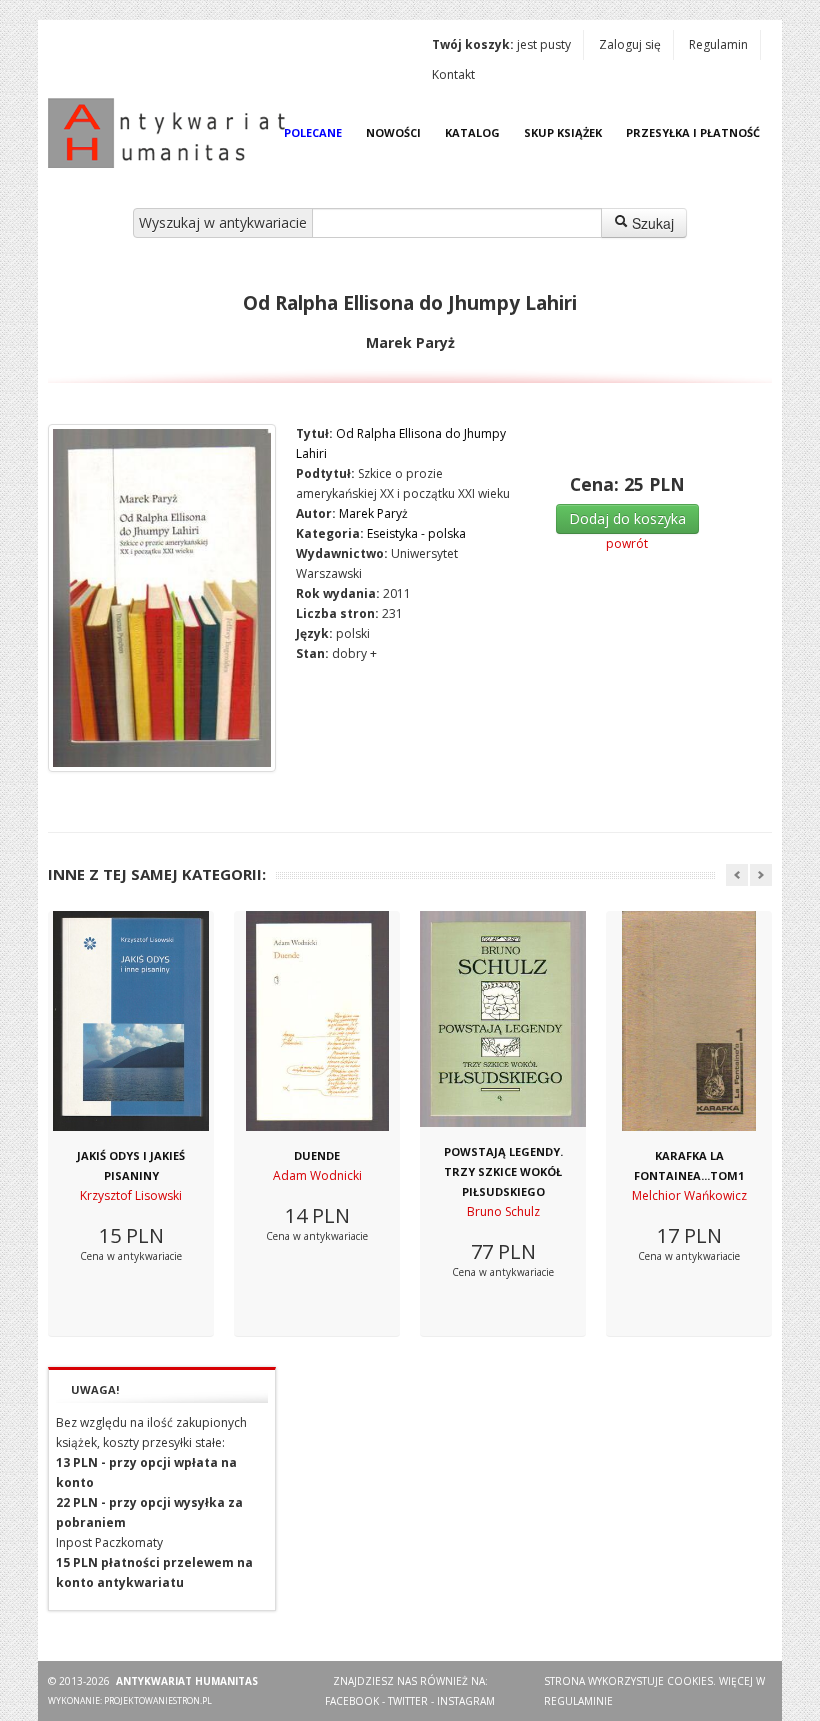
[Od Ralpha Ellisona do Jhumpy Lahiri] (162, 598)
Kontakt (453, 74)
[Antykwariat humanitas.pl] (172, 133)
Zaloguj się (630, 44)
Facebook (352, 1701)
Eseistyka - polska (416, 533)
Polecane (313, 132)
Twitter (408, 1701)
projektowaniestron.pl (158, 1700)
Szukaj (651, 223)
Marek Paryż (373, 513)
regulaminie (578, 1701)
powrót (627, 543)
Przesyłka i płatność (693, 132)
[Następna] (761, 875)
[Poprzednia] (737, 875)
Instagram (466, 1701)
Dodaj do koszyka (627, 518)
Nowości (393, 132)
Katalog (472, 132)
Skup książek (563, 132)
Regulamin (718, 44)
